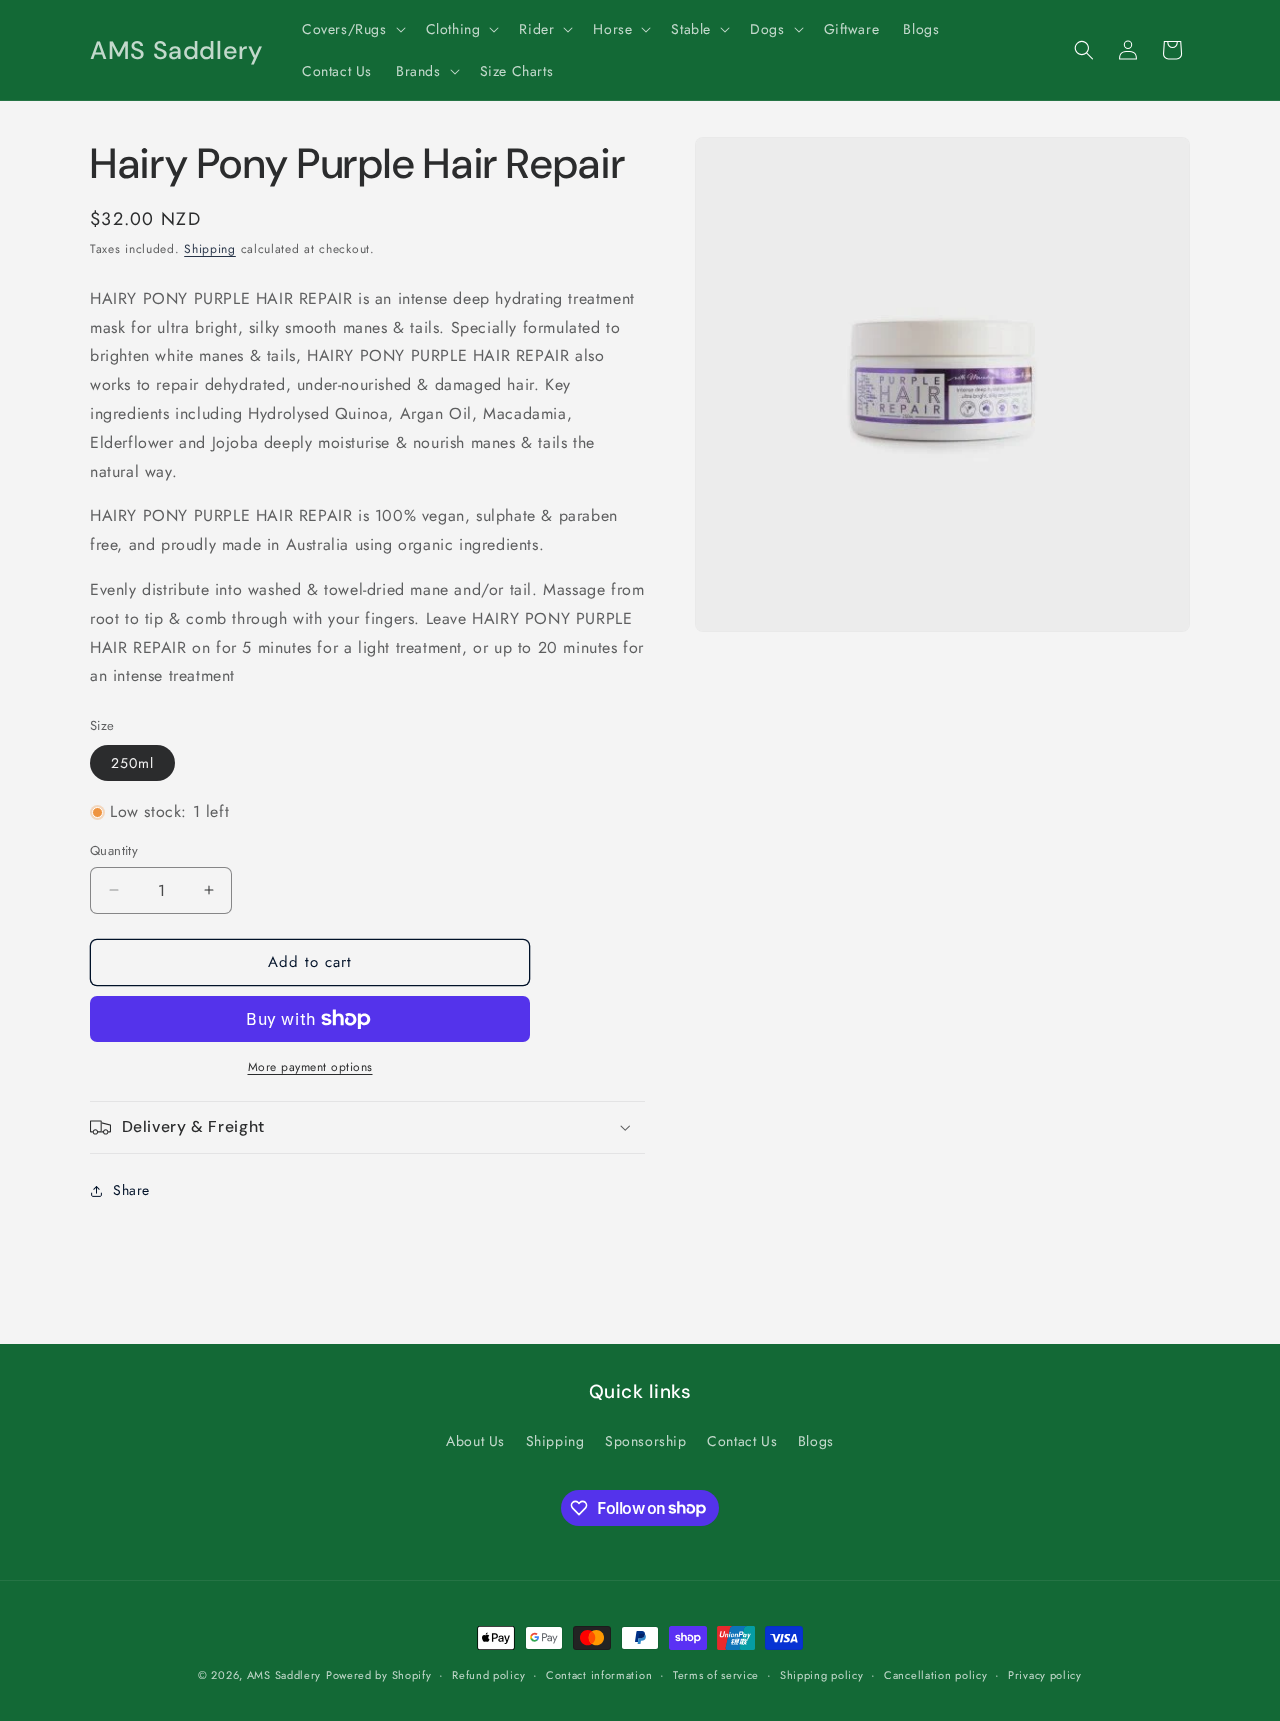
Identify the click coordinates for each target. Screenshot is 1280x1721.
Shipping (210, 249)
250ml (132, 763)
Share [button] (131, 1190)
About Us (475, 1441)
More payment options (310, 1067)
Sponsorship (646, 1441)
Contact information (599, 1674)
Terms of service (716, 1674)
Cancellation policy (935, 1674)
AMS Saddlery (284, 1675)
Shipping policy (822, 1674)
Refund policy (488, 1674)
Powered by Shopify (379, 1675)
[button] (352, 29)
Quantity (114, 850)
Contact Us (742, 1441)
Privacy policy (1045, 1674)
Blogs (816, 1441)
